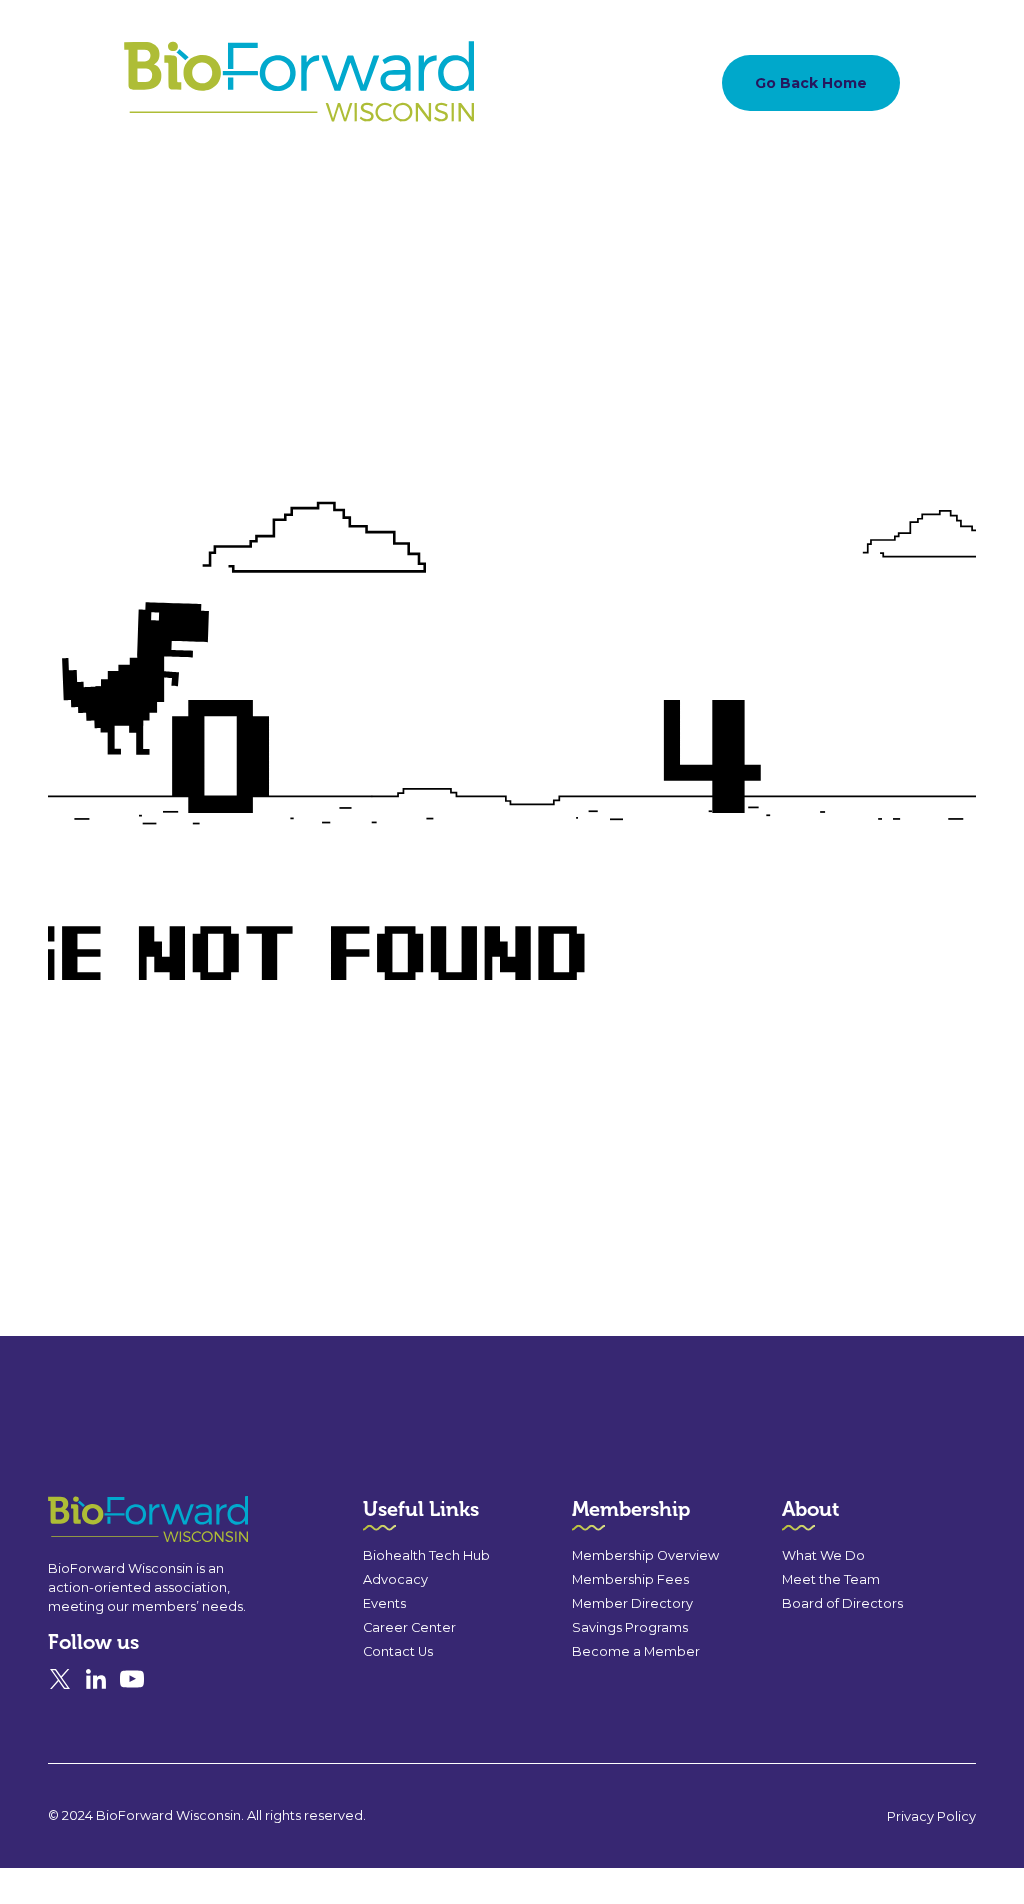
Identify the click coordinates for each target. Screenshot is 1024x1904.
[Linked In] (96, 1679)
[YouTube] (132, 1679)
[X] (60, 1679)
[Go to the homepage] (112, 1519)
